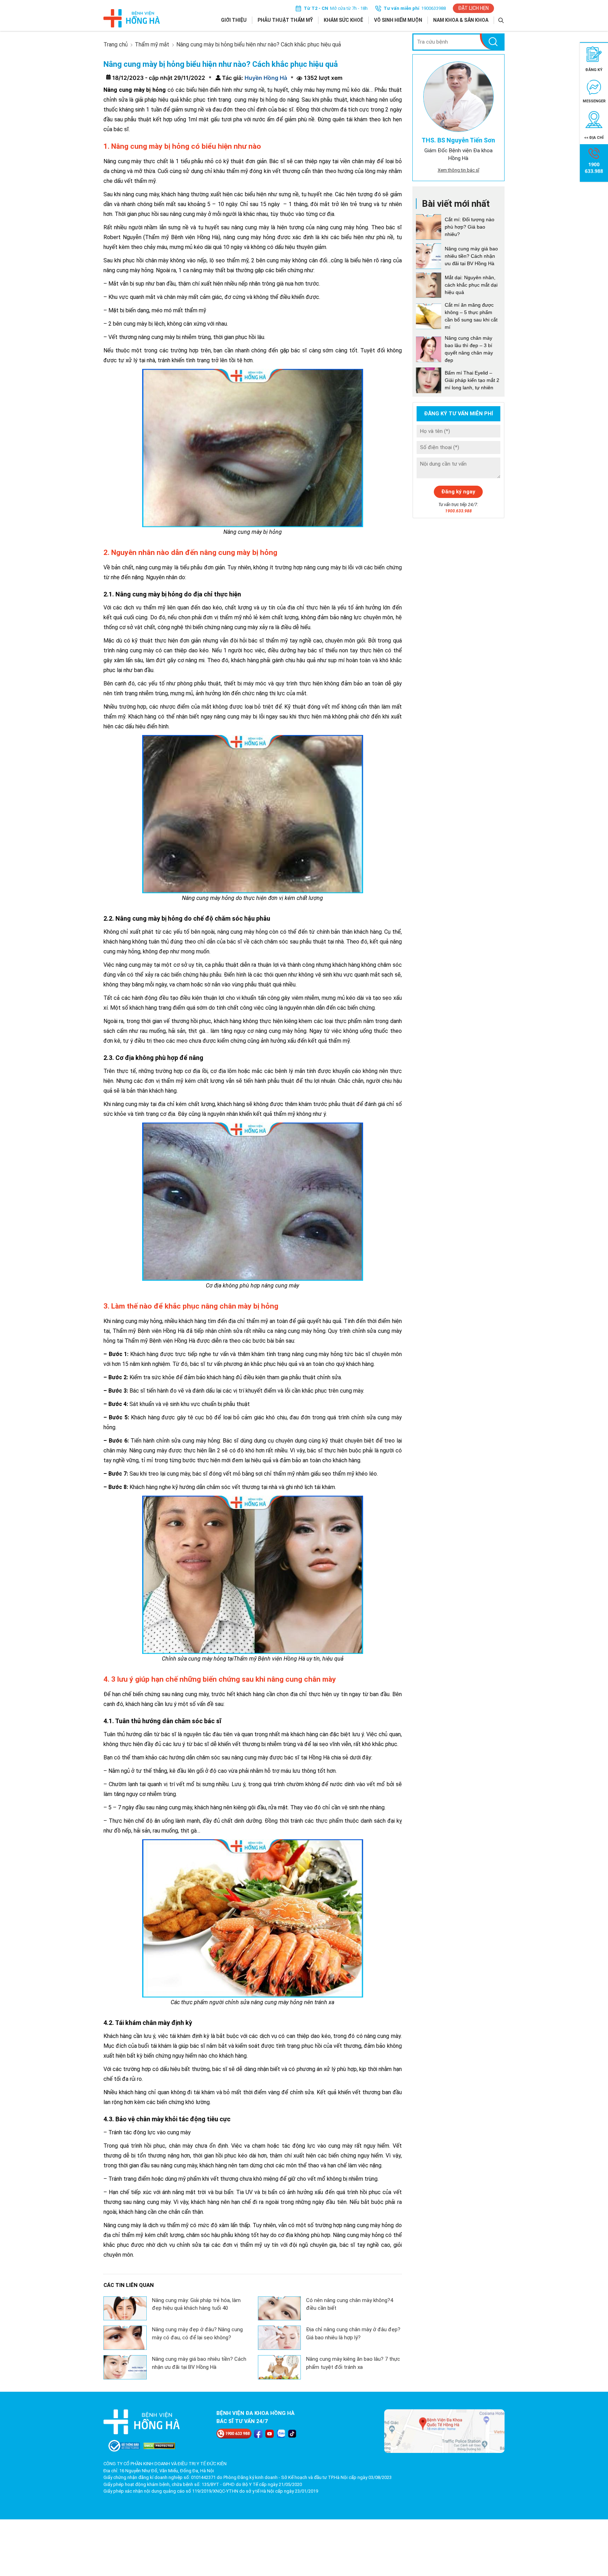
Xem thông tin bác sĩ (458, 170)
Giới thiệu (234, 20)
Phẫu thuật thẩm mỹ (285, 20)
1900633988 (433, 8)
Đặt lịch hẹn (473, 8)
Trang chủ (116, 44)
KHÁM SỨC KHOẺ (343, 20)
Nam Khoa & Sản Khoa (461, 20)
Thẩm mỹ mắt (152, 44)
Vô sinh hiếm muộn (398, 20)
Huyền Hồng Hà (265, 78)
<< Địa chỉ (594, 138)
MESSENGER (594, 101)
